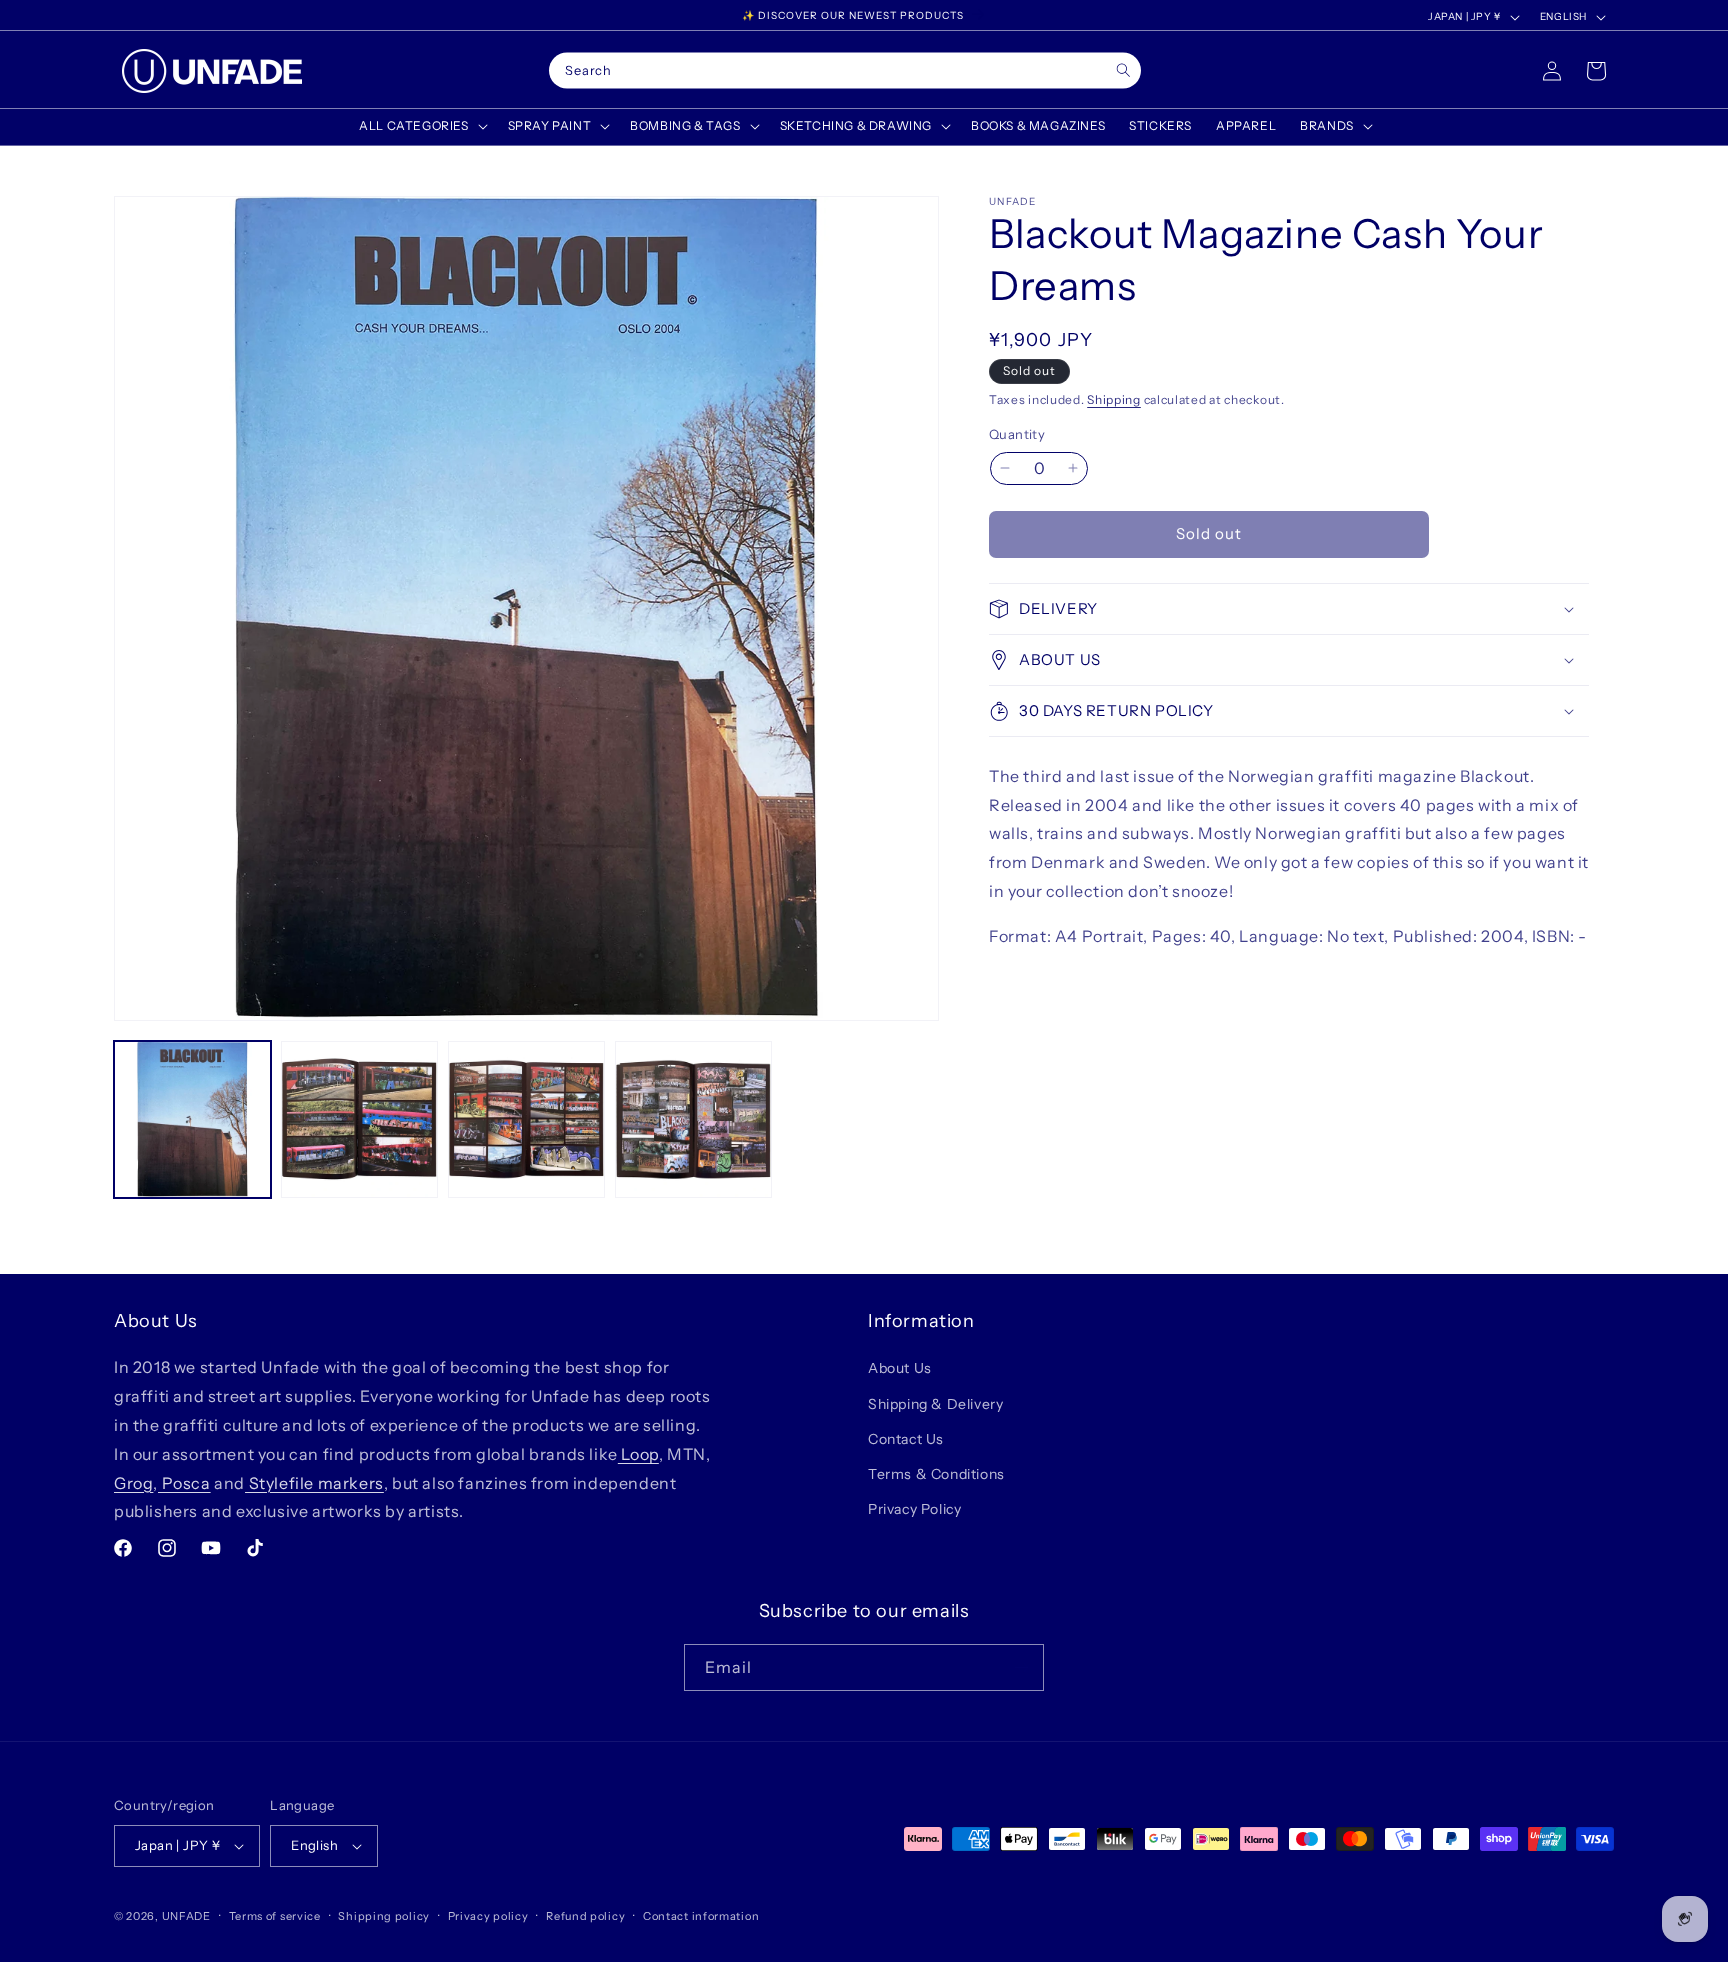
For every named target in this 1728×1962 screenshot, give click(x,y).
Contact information (701, 1916)
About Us (900, 1368)
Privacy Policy (914, 1509)
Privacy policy (488, 1916)
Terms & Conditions (936, 1474)
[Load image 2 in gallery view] (359, 1119)
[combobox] (845, 71)
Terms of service (275, 1916)
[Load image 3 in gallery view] (526, 1119)
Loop (638, 1454)
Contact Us (906, 1439)
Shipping (1114, 399)
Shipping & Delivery (935, 1404)
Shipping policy (384, 1916)
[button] (421, 126)
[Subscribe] (1021, 1667)
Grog (133, 1483)
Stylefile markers (314, 1483)
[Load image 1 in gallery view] (192, 1119)
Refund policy (585, 1916)
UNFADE (186, 1916)
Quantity (1017, 434)
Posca (184, 1483)
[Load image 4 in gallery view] (693, 1119)
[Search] (1123, 70)
